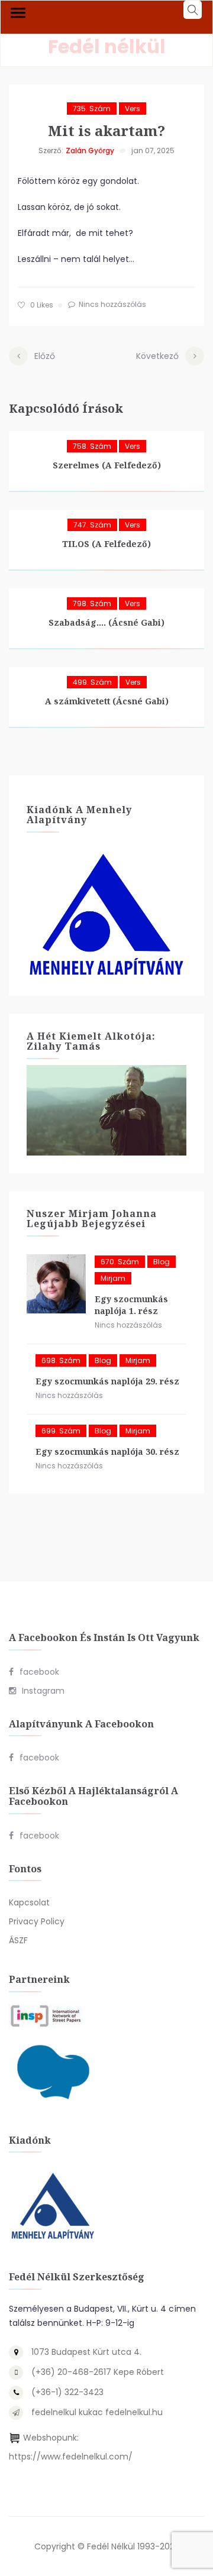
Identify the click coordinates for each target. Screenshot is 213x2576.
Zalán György (90, 151)
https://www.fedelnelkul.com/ (71, 2457)
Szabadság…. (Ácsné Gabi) (106, 622)
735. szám (92, 109)
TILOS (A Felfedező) (106, 544)
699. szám (61, 1431)
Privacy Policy (37, 1921)
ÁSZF (18, 1940)
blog (162, 1262)
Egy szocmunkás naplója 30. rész (107, 1452)
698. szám (61, 1360)
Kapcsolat (29, 1902)
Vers (133, 109)
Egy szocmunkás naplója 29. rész (107, 1381)
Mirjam (113, 1278)
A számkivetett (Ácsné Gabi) (107, 701)
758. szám (92, 446)
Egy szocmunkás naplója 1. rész (131, 1305)
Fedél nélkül (107, 46)
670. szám (120, 1262)
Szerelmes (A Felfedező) (107, 465)
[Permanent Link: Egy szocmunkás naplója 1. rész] (56, 1284)
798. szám (92, 603)
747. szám (92, 525)
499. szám (92, 682)
